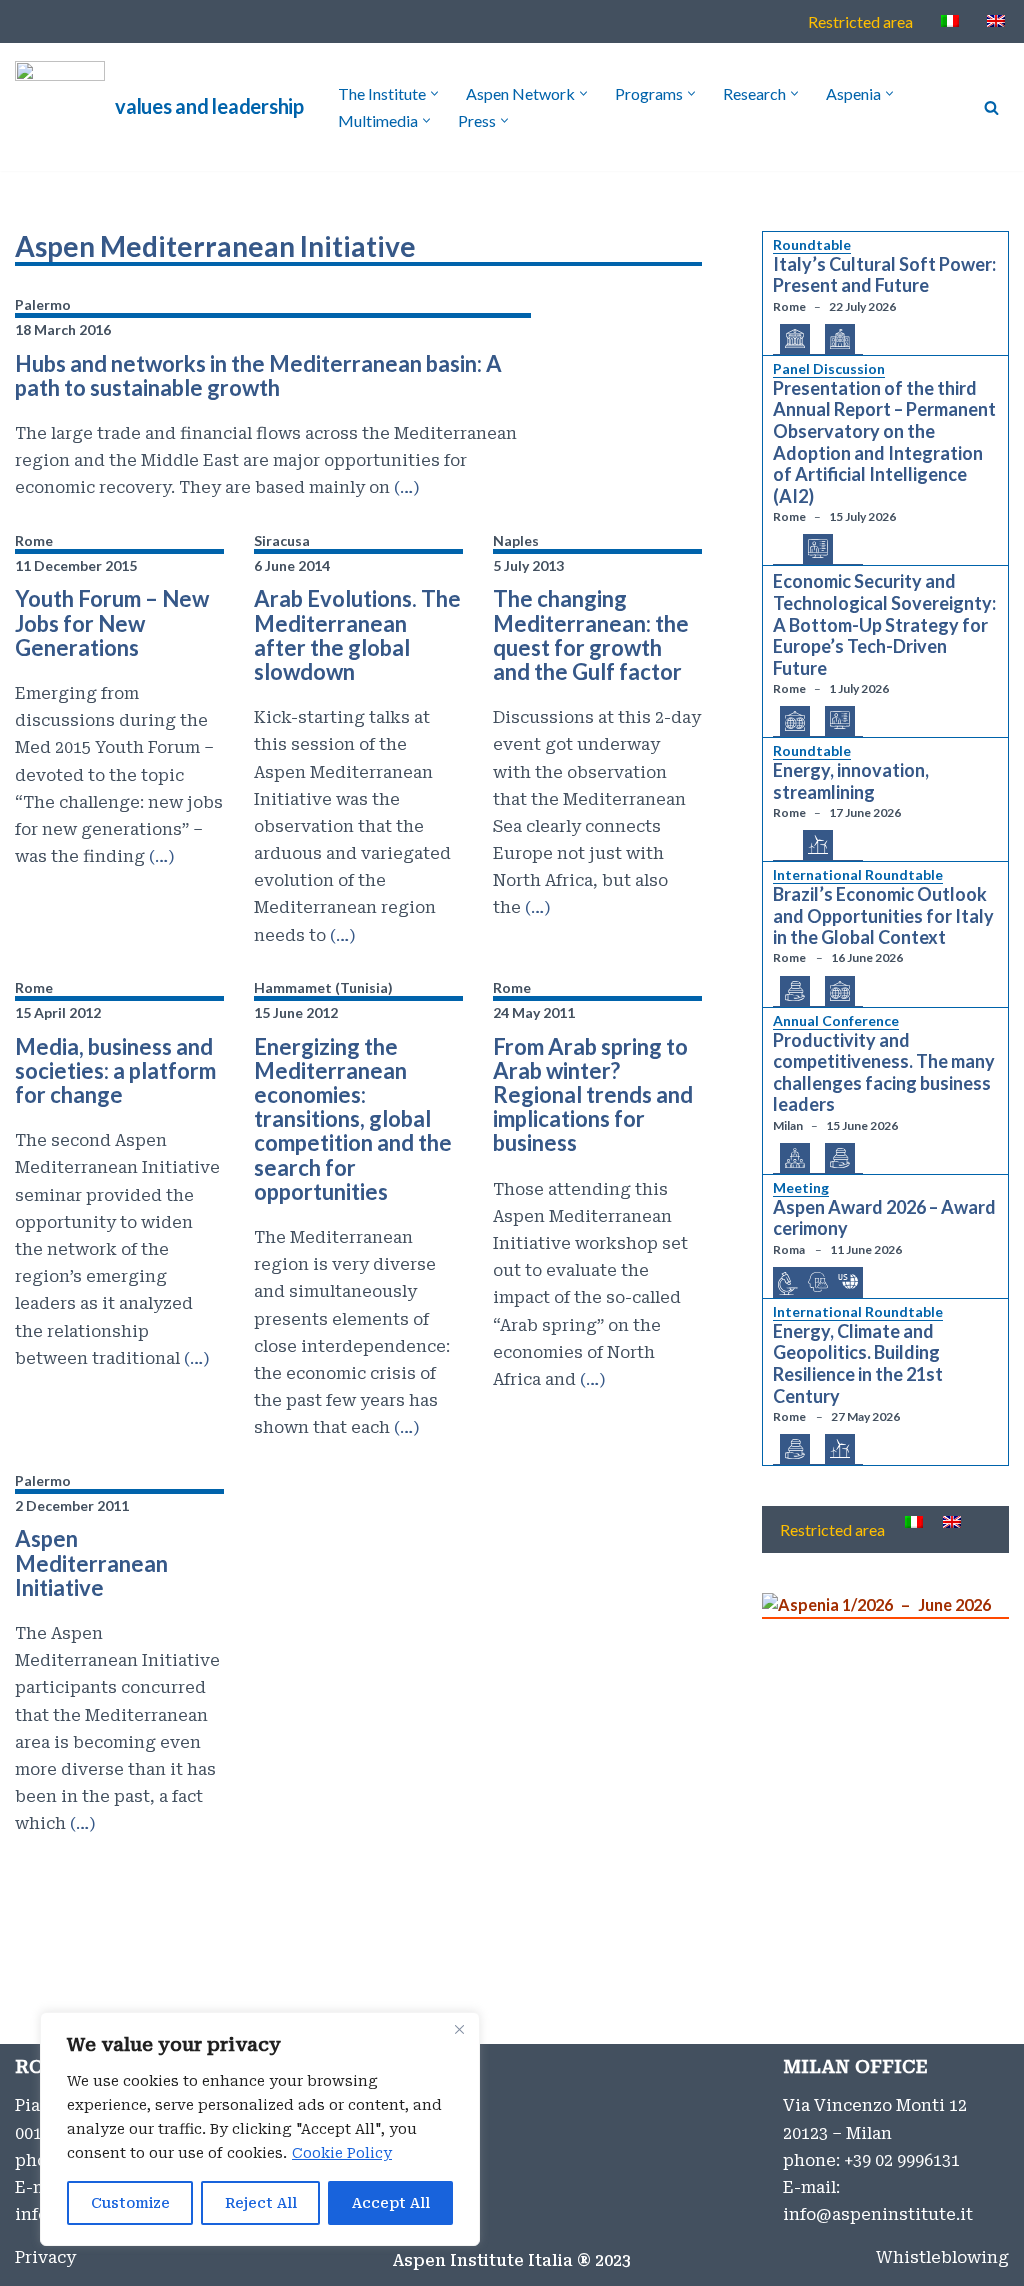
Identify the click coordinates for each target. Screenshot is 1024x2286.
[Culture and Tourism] (795, 339)
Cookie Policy (342, 2153)
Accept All (391, 2203)
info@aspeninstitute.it (878, 2214)
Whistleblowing (942, 2257)
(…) (405, 487)
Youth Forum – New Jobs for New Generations (112, 622)
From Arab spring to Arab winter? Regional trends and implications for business (593, 1095)
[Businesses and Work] (795, 1159)
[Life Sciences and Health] (788, 1284)
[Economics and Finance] (795, 992)
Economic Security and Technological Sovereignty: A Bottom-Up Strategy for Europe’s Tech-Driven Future (884, 624)
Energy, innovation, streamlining (851, 781)
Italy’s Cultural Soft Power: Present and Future (884, 275)
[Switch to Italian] (950, 20)
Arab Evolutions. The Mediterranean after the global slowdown (357, 635)
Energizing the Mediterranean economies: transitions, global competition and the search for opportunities (353, 1119)
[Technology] (818, 549)
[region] (260, 2129)
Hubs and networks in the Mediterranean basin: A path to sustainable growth (258, 375)
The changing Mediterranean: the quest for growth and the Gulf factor (591, 635)
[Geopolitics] (795, 722)
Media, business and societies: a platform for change (115, 1070)
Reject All (261, 2203)
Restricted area (860, 21)
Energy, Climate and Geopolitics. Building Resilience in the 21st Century (858, 1364)
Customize (130, 2203)
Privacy (45, 2257)
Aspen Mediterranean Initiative (91, 1562)
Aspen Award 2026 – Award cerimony (884, 1218)
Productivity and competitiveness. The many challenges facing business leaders (884, 1073)
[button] (434, 93)
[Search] (991, 107)
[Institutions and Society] (840, 340)
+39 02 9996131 (902, 2160)
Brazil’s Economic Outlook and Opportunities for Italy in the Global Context (883, 916)
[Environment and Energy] (818, 845)
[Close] (459, 2029)
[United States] (848, 1281)
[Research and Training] (818, 1283)
